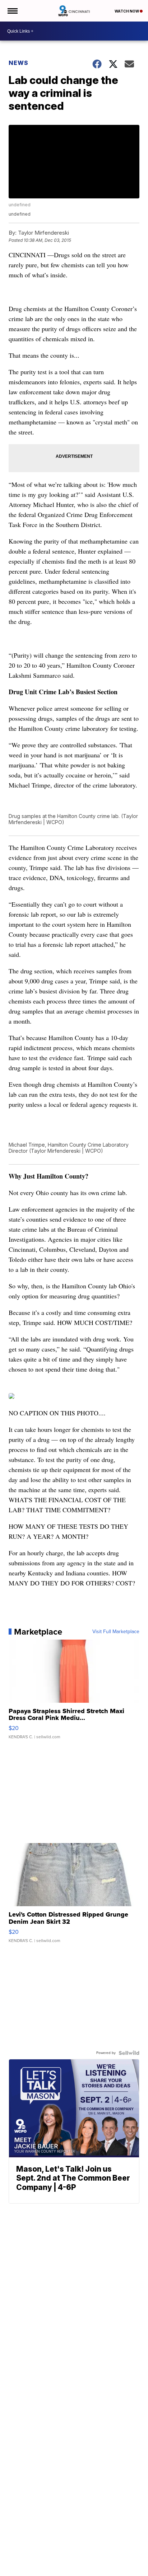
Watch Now (127, 11)
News (18, 63)
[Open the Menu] (12, 11)
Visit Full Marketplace (116, 1632)
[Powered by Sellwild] (129, 2053)
